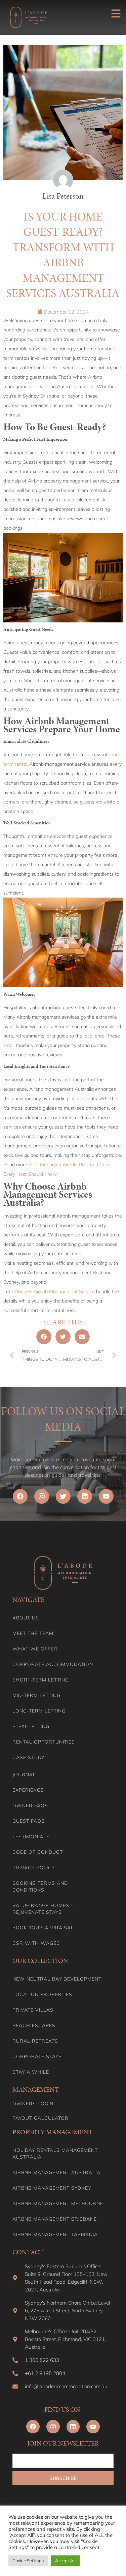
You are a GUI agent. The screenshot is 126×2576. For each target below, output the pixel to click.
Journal (24, 1775)
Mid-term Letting (36, 1695)
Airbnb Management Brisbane (55, 2219)
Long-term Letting (39, 1711)
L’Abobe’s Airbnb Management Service (53, 1291)
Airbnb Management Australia (56, 2172)
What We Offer (35, 1649)
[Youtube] (106, 1496)
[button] (44, 1337)
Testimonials (31, 1837)
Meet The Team (33, 1633)
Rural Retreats (35, 2041)
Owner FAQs (30, 1806)
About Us (26, 1618)
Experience (28, 1790)
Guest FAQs (29, 1821)
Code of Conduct (38, 1852)
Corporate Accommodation (53, 1664)
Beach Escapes (34, 2025)
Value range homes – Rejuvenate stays (43, 1909)
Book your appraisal (43, 1928)
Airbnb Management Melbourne (58, 2203)
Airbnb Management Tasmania (55, 2234)
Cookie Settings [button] (28, 2560)
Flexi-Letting (31, 1726)
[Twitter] (63, 1496)
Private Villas (33, 2010)
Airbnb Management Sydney (52, 2188)
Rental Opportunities (44, 1742)
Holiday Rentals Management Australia (55, 2154)
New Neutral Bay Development (57, 1979)
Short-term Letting (41, 1680)
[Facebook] (20, 1496)
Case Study (28, 1757)
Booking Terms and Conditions (40, 1886)
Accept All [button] (65, 2560)
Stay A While (31, 2072)
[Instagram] (42, 1496)
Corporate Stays (37, 2056)
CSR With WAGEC (36, 1943)
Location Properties (42, 1994)
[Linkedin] (85, 1496)
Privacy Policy (34, 1868)
